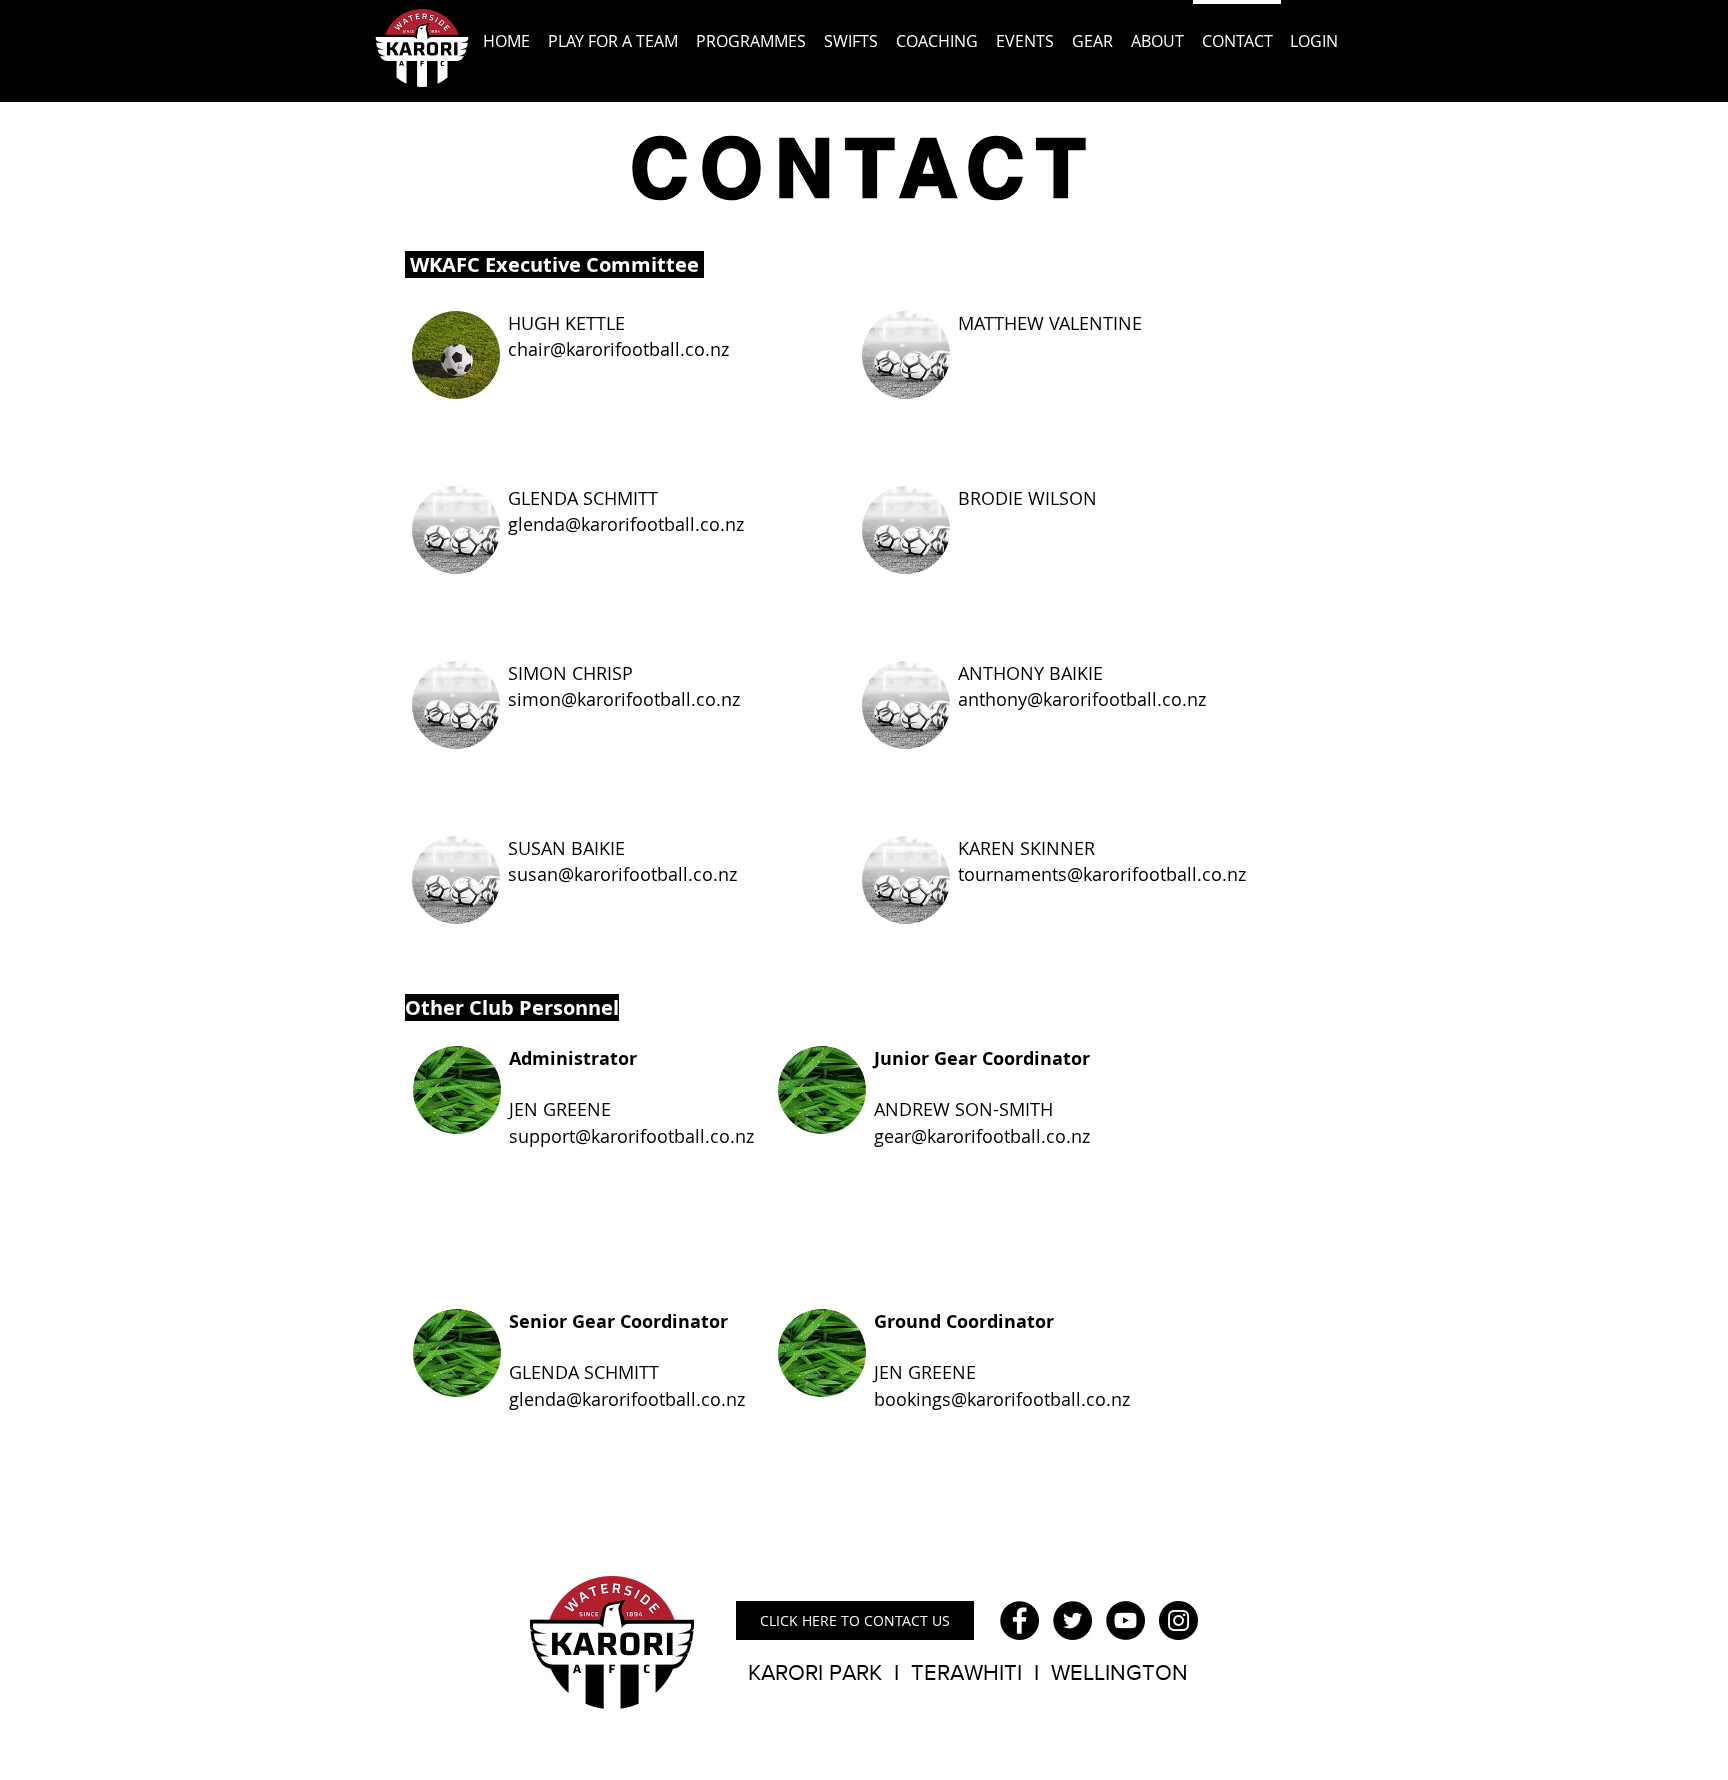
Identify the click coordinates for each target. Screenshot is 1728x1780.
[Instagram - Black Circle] (1178, 1620)
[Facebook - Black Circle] (1019, 1620)
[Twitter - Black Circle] (1072, 1620)
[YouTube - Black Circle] (1125, 1620)
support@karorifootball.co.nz (631, 1136)
